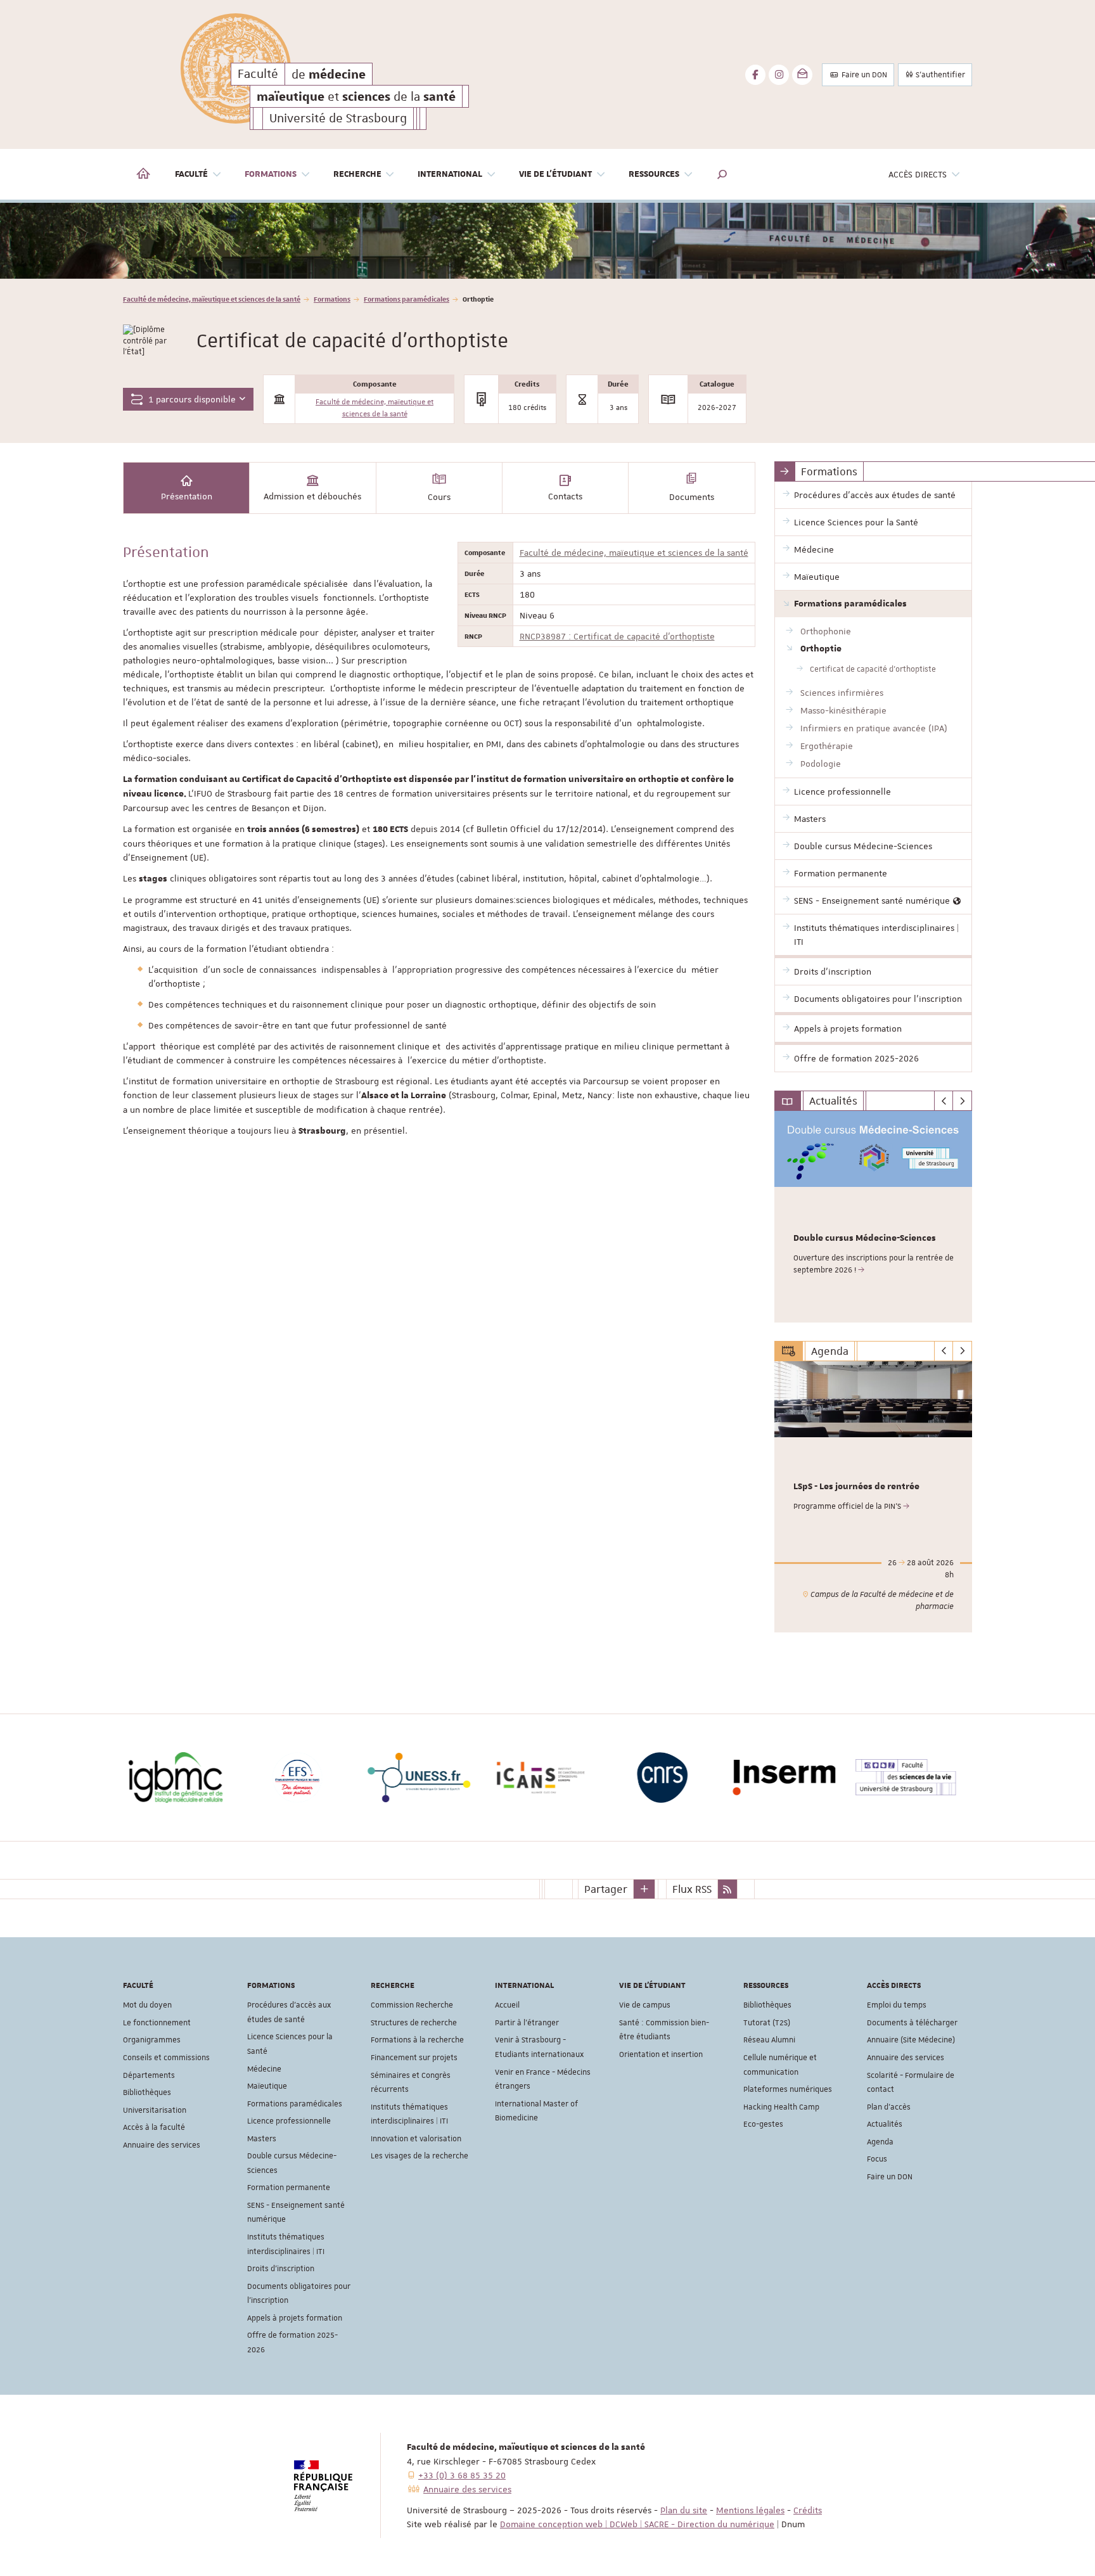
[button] (722, 174)
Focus (877, 2159)
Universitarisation (155, 2110)
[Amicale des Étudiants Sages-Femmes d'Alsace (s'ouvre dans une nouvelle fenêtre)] (427, 1778)
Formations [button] (271, 174)
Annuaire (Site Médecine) (911, 2040)
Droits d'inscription (281, 2269)
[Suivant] (962, 1101)
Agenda (880, 2142)
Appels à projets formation (295, 2318)
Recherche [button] (357, 174)
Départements (149, 2075)
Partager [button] (606, 1889)
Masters (262, 2139)
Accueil (507, 2005)
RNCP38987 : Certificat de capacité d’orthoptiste (617, 636)
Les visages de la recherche (419, 2156)
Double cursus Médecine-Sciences (865, 1238)
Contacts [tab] (565, 496)
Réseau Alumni (769, 2040)
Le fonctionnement (157, 2023)
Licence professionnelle (289, 2121)
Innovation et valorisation (416, 2139)
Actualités (885, 2124)
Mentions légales (750, 2510)
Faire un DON (863, 75)
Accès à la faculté (154, 2127)
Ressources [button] (654, 174)
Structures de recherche (414, 2023)
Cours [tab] (439, 497)
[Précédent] (944, 1101)
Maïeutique (267, 2086)
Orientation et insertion (661, 2054)
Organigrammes (152, 2040)
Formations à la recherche (417, 2040)
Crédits (808, 2510)
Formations (332, 299)
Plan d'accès (889, 2107)
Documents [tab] (692, 497)
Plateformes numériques (788, 2089)
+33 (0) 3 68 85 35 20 (462, 2475)
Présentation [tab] (187, 496)
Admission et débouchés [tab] (312, 496)
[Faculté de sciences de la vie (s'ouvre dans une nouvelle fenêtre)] (305, 1778)
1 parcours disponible (191, 399)
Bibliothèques (147, 2092)
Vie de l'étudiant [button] (555, 174)
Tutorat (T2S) (767, 2023)
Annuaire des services (162, 2145)
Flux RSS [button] (692, 1889)
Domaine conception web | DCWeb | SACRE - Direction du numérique (637, 2524)
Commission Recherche (412, 2005)
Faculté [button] (191, 174)
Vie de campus (645, 2005)
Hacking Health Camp (781, 2107)
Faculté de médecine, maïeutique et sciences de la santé (212, 299)
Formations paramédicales (407, 299)
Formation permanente (289, 2188)
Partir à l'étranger (527, 2023)
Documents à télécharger (912, 2023)
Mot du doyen (147, 2005)
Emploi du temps (897, 2005)
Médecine (264, 2069)
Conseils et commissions (166, 2058)
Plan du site (684, 2510)
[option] (547, 241)
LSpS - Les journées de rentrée (856, 1487)
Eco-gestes (763, 2124)
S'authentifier (939, 75)
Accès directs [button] (918, 174)
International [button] (450, 174)
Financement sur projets (414, 2058)
